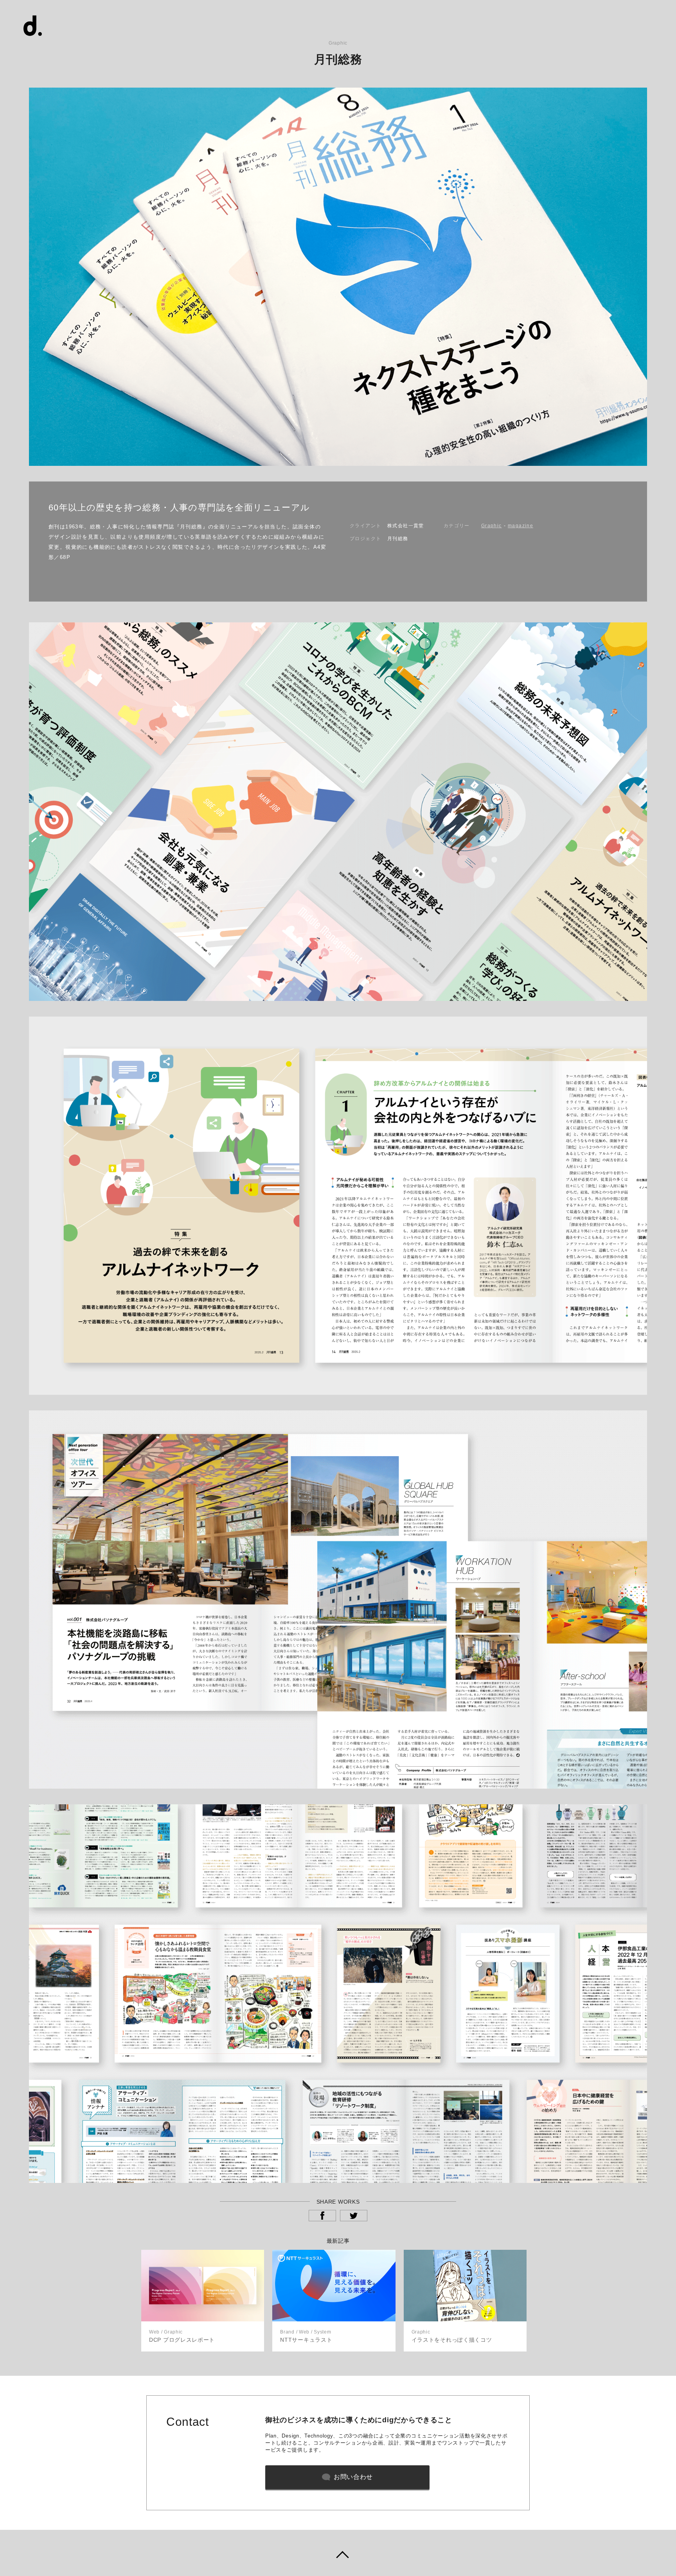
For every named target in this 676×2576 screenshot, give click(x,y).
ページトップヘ (338, 2553)
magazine (520, 526)
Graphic (492, 526)
